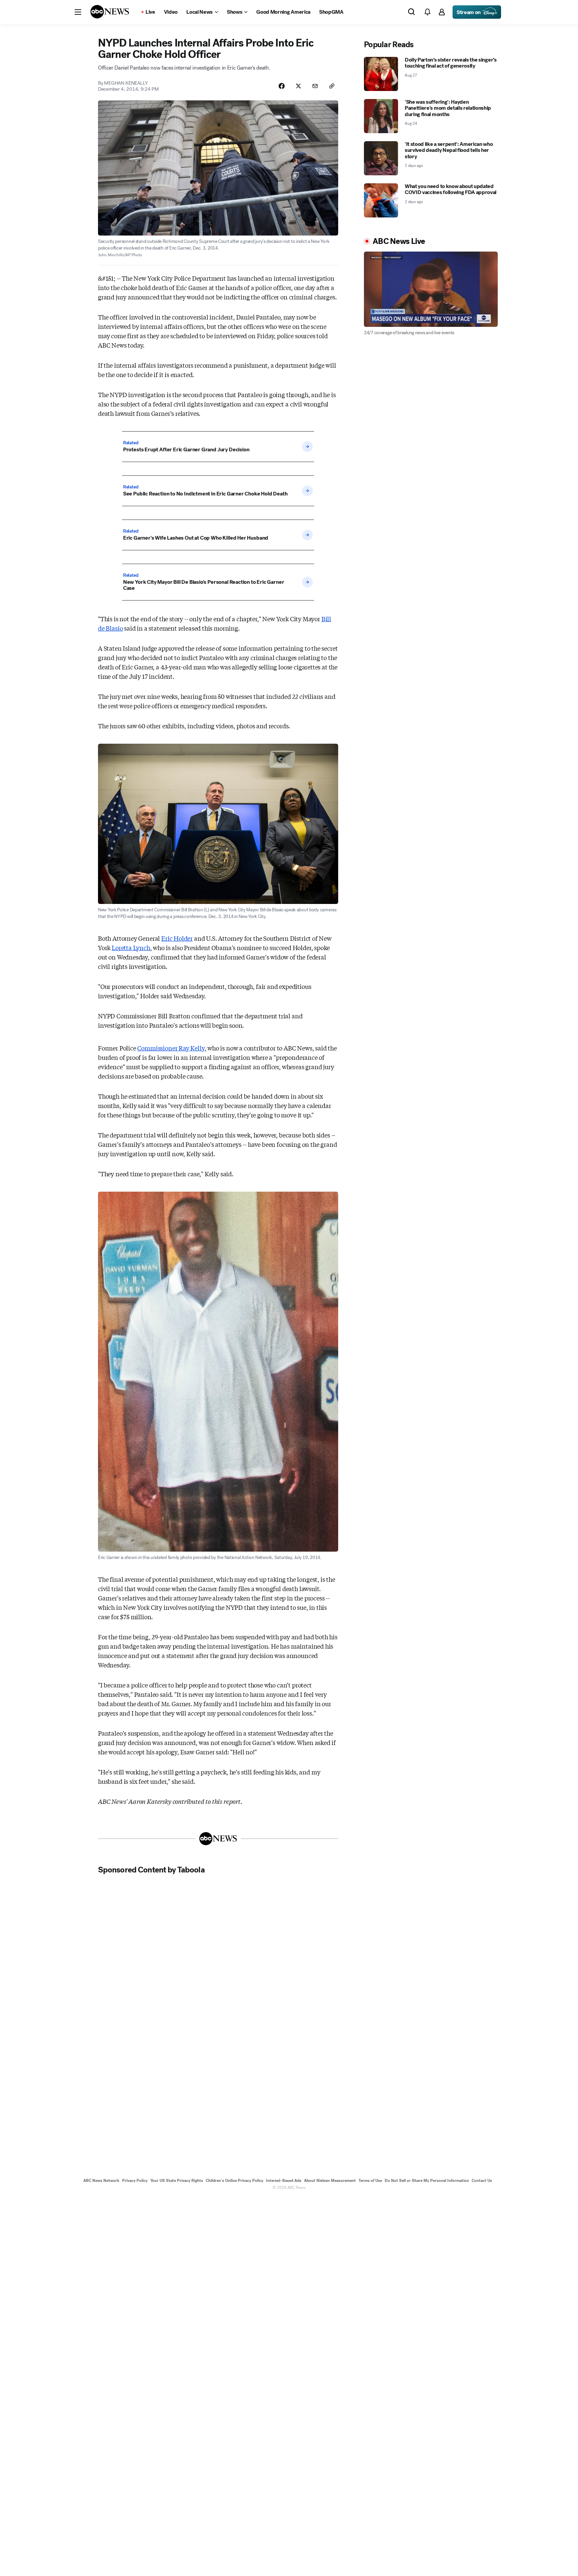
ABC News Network (101, 2181)
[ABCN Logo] (110, 12)
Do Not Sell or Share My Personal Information (427, 2181)
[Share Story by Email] (315, 86)
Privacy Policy (135, 2181)
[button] (78, 12)
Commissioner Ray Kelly (171, 1048)
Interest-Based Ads (284, 2181)
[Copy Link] (332, 86)
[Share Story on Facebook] (282, 86)
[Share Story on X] (298, 86)
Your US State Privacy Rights (177, 2181)
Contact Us (482, 2181)
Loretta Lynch (131, 947)
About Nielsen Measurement (330, 2181)
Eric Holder (177, 938)
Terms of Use (370, 2181)
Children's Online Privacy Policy (234, 2181)
